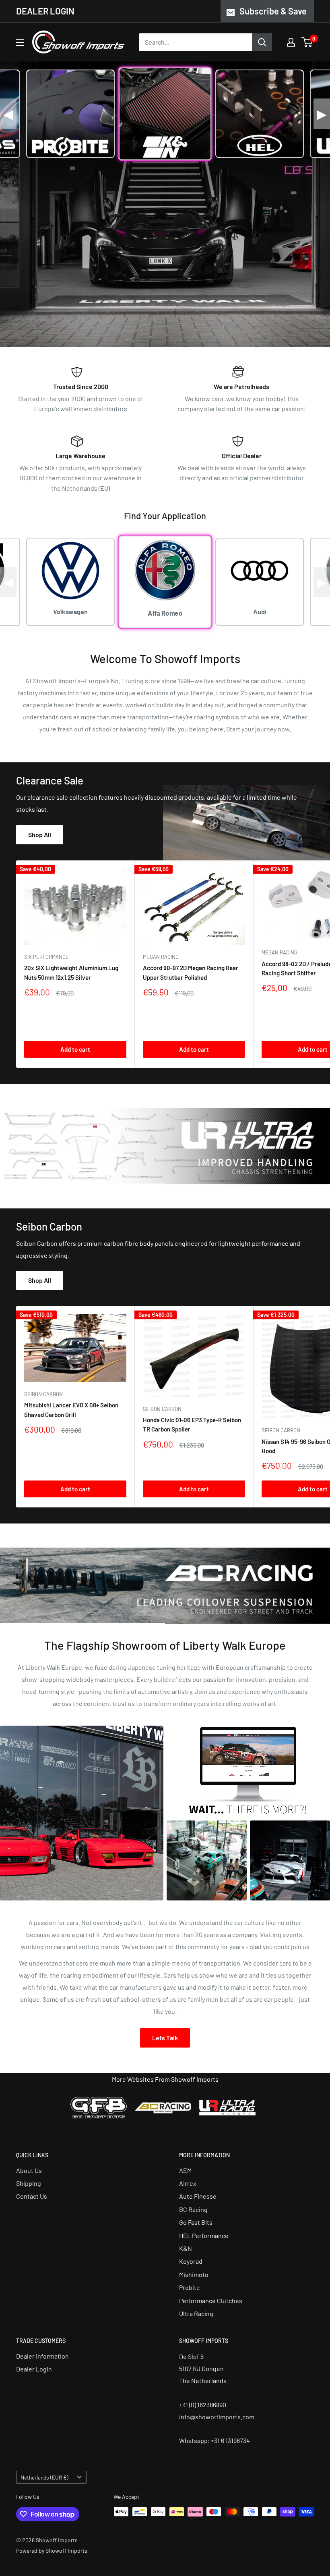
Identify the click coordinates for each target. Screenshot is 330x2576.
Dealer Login (34, 2369)
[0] (307, 42)
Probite (190, 2287)
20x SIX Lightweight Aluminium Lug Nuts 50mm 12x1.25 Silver (71, 972)
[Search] (262, 42)
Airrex (188, 2183)
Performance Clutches (211, 2301)
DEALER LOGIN (45, 11)
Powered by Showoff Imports (52, 2550)
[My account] (291, 42)
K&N (186, 2248)
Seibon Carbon (43, 1394)
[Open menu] (20, 43)
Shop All (40, 834)
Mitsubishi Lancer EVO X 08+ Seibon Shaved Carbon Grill (71, 1410)
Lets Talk (165, 2038)
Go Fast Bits (196, 2222)
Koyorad (191, 2261)
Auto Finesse (198, 2196)
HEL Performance (204, 2235)
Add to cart (75, 1049)
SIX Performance (46, 957)
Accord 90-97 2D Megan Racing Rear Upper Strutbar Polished (191, 972)
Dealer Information (42, 2356)
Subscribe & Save (273, 11)
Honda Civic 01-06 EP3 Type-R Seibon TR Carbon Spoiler (192, 1424)
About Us (29, 2170)
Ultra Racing (196, 2313)
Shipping (29, 2183)
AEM (185, 2170)
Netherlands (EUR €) (44, 2477)
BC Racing (193, 2209)
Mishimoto (194, 2274)
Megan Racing (161, 957)
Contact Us (32, 2196)
